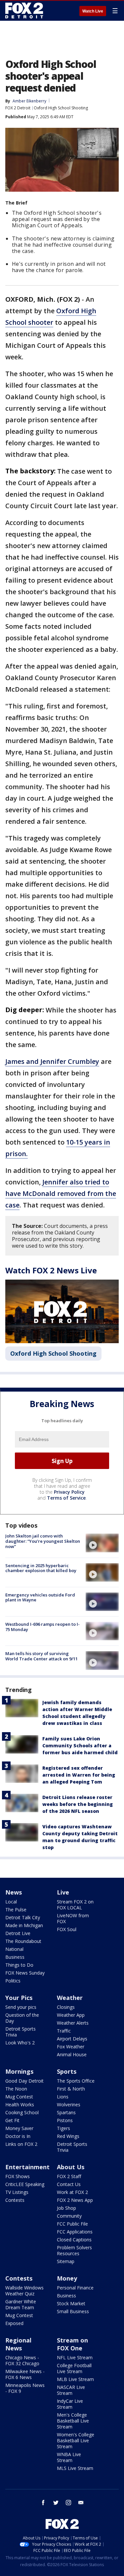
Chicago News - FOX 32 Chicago (22, 2360)
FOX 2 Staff (69, 2176)
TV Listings (17, 2192)
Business (15, 1957)
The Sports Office (76, 2081)
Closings (66, 2007)
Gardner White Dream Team (21, 2304)
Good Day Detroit (24, 2081)
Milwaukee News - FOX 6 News (25, 2374)
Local (11, 1902)
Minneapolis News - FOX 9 (25, 2388)
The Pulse (16, 1910)
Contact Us (69, 2184)
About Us (71, 2167)
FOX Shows (18, 2176)
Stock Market (71, 2303)
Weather (70, 1998)
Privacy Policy (69, 1492)
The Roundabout (23, 1941)
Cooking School (22, 2112)
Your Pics (19, 1998)
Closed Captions (74, 2240)
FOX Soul (67, 1929)
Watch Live (93, 11)
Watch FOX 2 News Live (51, 1270)
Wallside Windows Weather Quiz (24, 2291)
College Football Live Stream (74, 2368)
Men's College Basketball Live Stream (73, 2421)
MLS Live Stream (75, 2468)
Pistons (65, 2120)
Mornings (19, 2071)
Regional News (18, 2344)
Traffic (64, 2031)
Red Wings (68, 2136)
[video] (102, 1543)
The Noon (16, 2089)
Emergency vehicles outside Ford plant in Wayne (40, 1597)
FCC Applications (75, 2232)
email (81, 2503)
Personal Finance (75, 2288)
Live (63, 1892)
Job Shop (66, 2208)
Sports (67, 2071)
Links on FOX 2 (21, 2144)
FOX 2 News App (75, 2200)
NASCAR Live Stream (71, 2390)
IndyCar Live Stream (70, 2404)
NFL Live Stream (75, 2357)
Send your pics (21, 2007)
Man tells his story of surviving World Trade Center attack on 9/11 (41, 1656)
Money (67, 2278)
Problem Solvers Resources (74, 2250)
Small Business (73, 2311)
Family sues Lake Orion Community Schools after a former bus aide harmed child (80, 1745)
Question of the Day (22, 2018)
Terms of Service (66, 1498)
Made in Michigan (24, 1925)
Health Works (20, 2105)
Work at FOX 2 (72, 2192)
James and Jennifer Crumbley (52, 1061)
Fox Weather (71, 2047)
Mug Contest (19, 2097)
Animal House (72, 2054)
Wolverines (69, 2105)
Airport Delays (72, 2039)
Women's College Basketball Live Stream (76, 2440)
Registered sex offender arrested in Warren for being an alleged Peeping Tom (79, 1775)
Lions (63, 2097)
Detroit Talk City (23, 1917)
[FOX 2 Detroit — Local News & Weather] (24, 11)
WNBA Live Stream (69, 2457)
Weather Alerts (73, 2023)
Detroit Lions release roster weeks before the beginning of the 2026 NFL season (78, 1804)
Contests (15, 2200)
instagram (68, 2503)
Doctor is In (18, 2136)
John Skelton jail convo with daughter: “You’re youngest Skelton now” (43, 1541)
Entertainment (27, 2167)
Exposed (14, 2323)
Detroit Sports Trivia (21, 2032)
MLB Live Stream (75, 2379)
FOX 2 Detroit (18, 108)
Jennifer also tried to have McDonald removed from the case (61, 1193)
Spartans (66, 2112)
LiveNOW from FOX (73, 1918)
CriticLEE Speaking (25, 2184)
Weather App (71, 2015)
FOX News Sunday (25, 1973)
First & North (71, 2089)
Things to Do (19, 1965)
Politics (13, 1981)
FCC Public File (72, 2224)
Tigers (63, 2128)
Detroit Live (18, 1933)
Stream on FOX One (72, 2344)
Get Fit (12, 2120)
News (14, 1892)
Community (69, 2216)
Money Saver (19, 2128)
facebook (43, 2503)
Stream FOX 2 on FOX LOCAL (75, 1905)
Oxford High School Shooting (61, 108)
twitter (56, 2503)
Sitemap (66, 2261)
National (14, 1949)
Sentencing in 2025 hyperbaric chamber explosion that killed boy (41, 1568)
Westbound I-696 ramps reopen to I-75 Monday (42, 1627)
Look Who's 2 (20, 2043)
